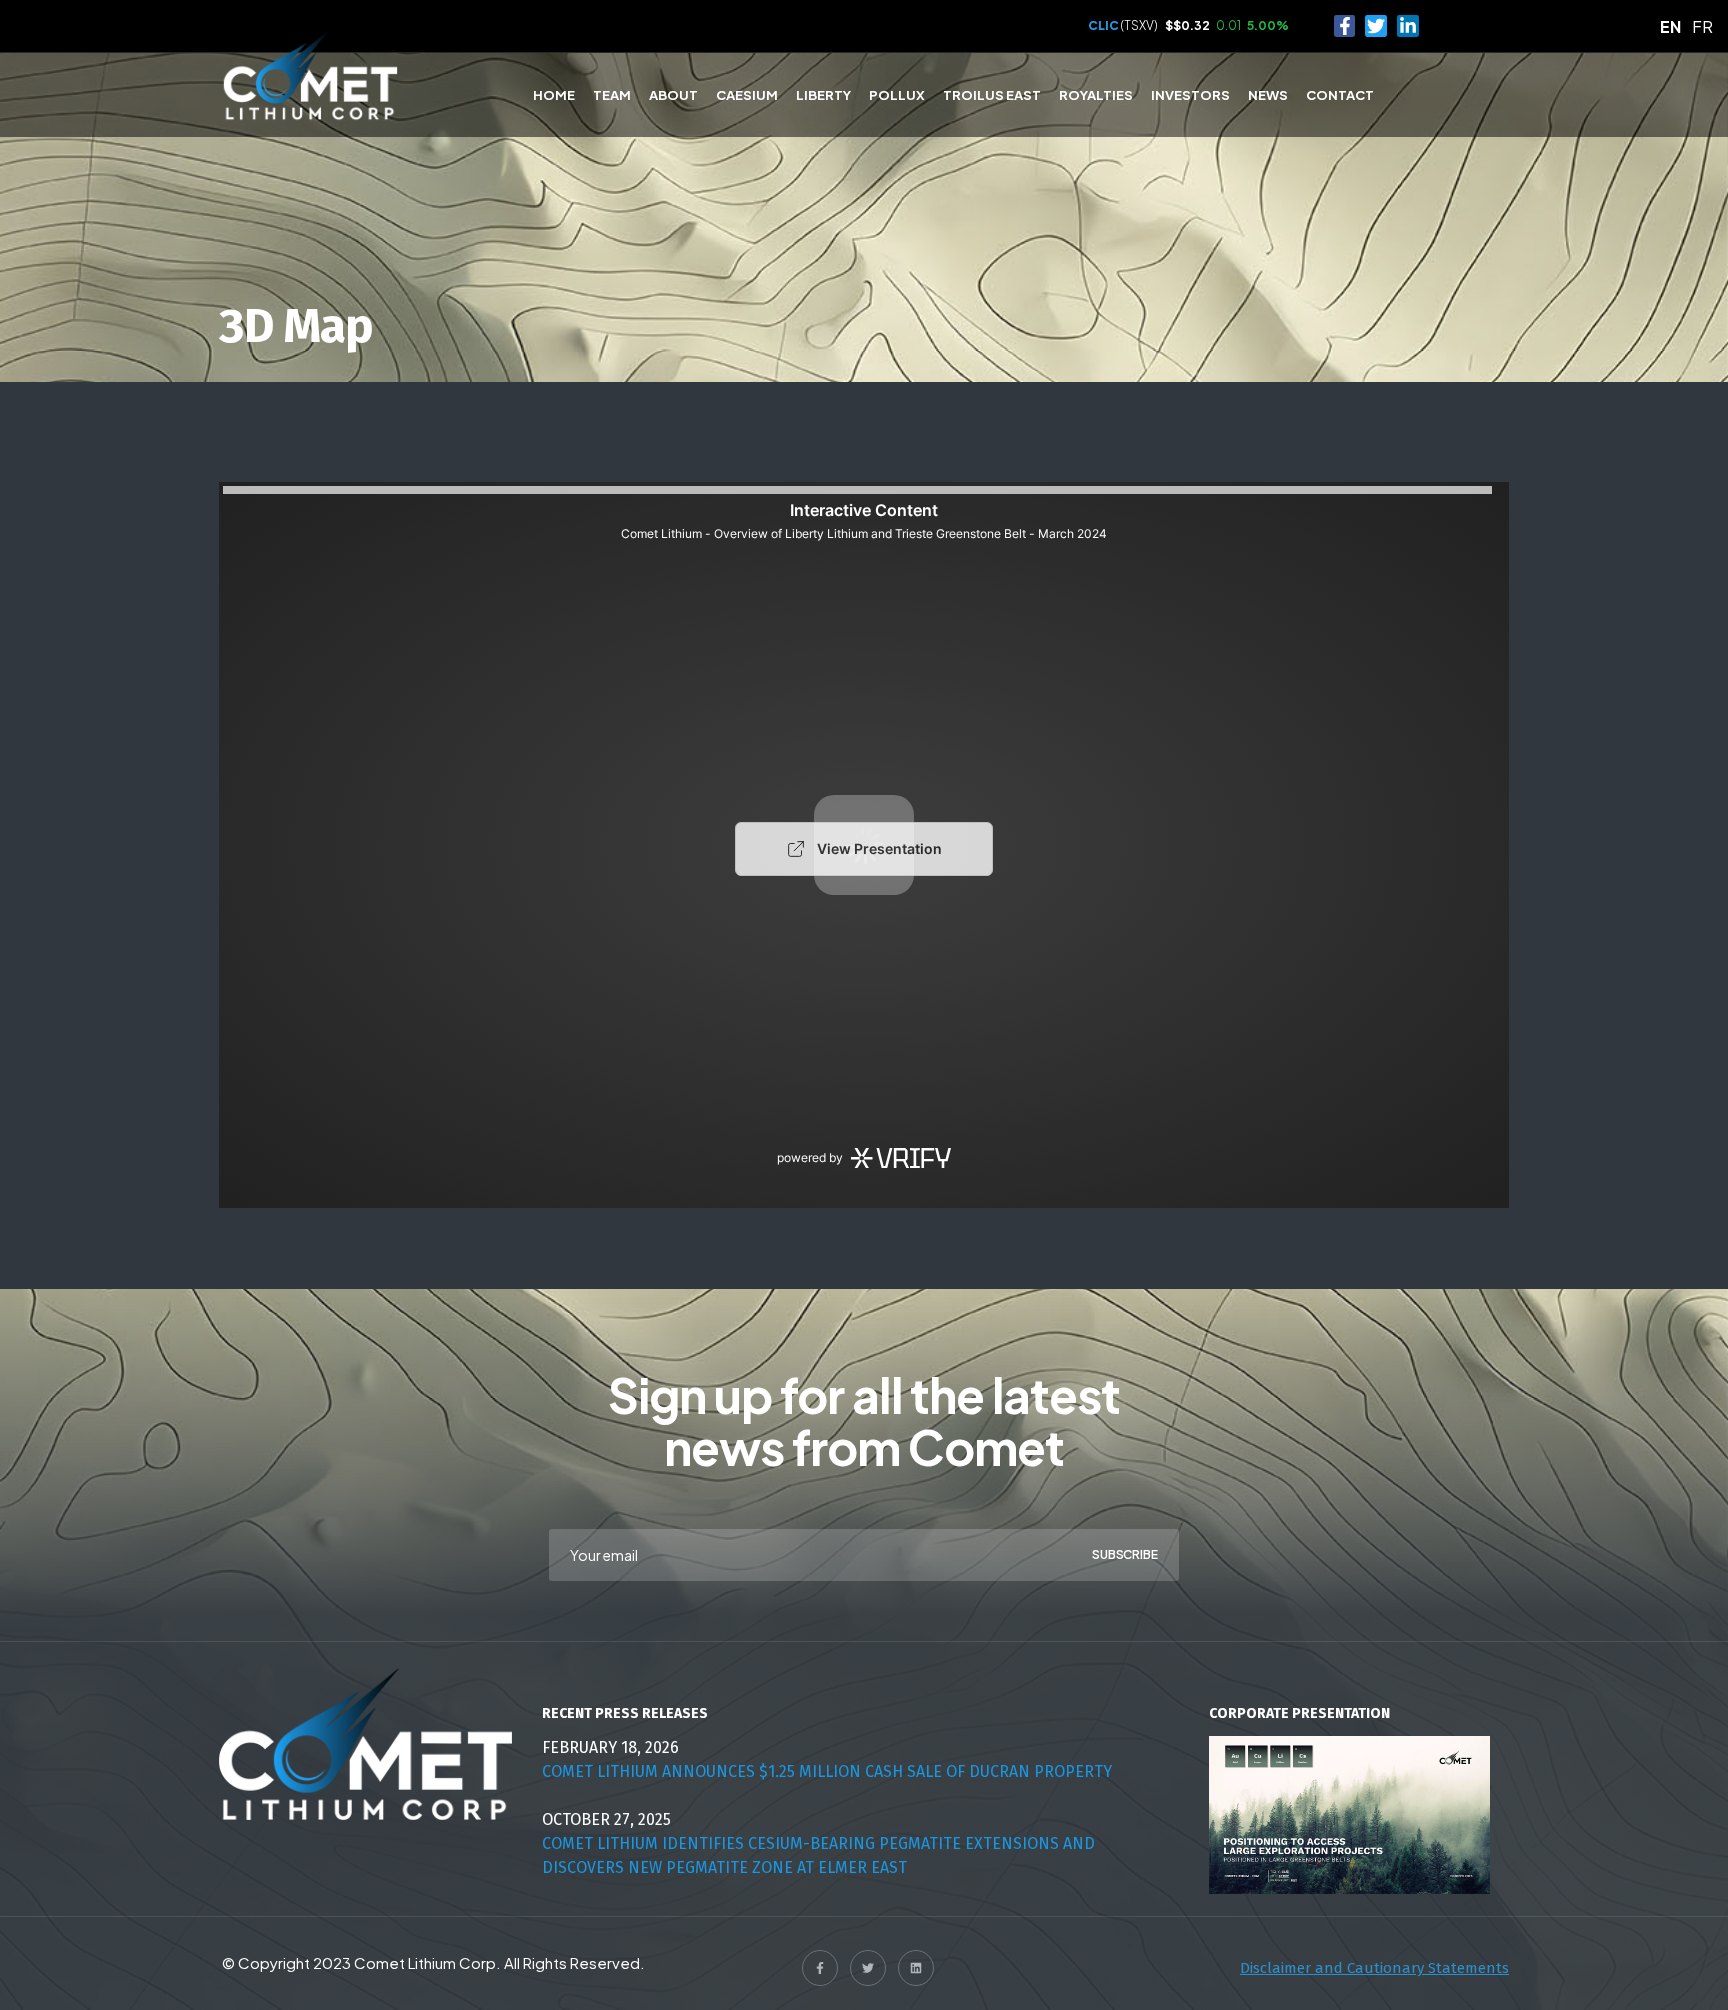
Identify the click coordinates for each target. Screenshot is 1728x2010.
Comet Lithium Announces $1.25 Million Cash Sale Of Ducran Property (827, 1771)
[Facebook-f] (1345, 26)
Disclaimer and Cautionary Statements (1374, 1968)
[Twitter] (1376, 26)
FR (1702, 26)
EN (1670, 26)
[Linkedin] (916, 1968)
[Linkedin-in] (1408, 26)
